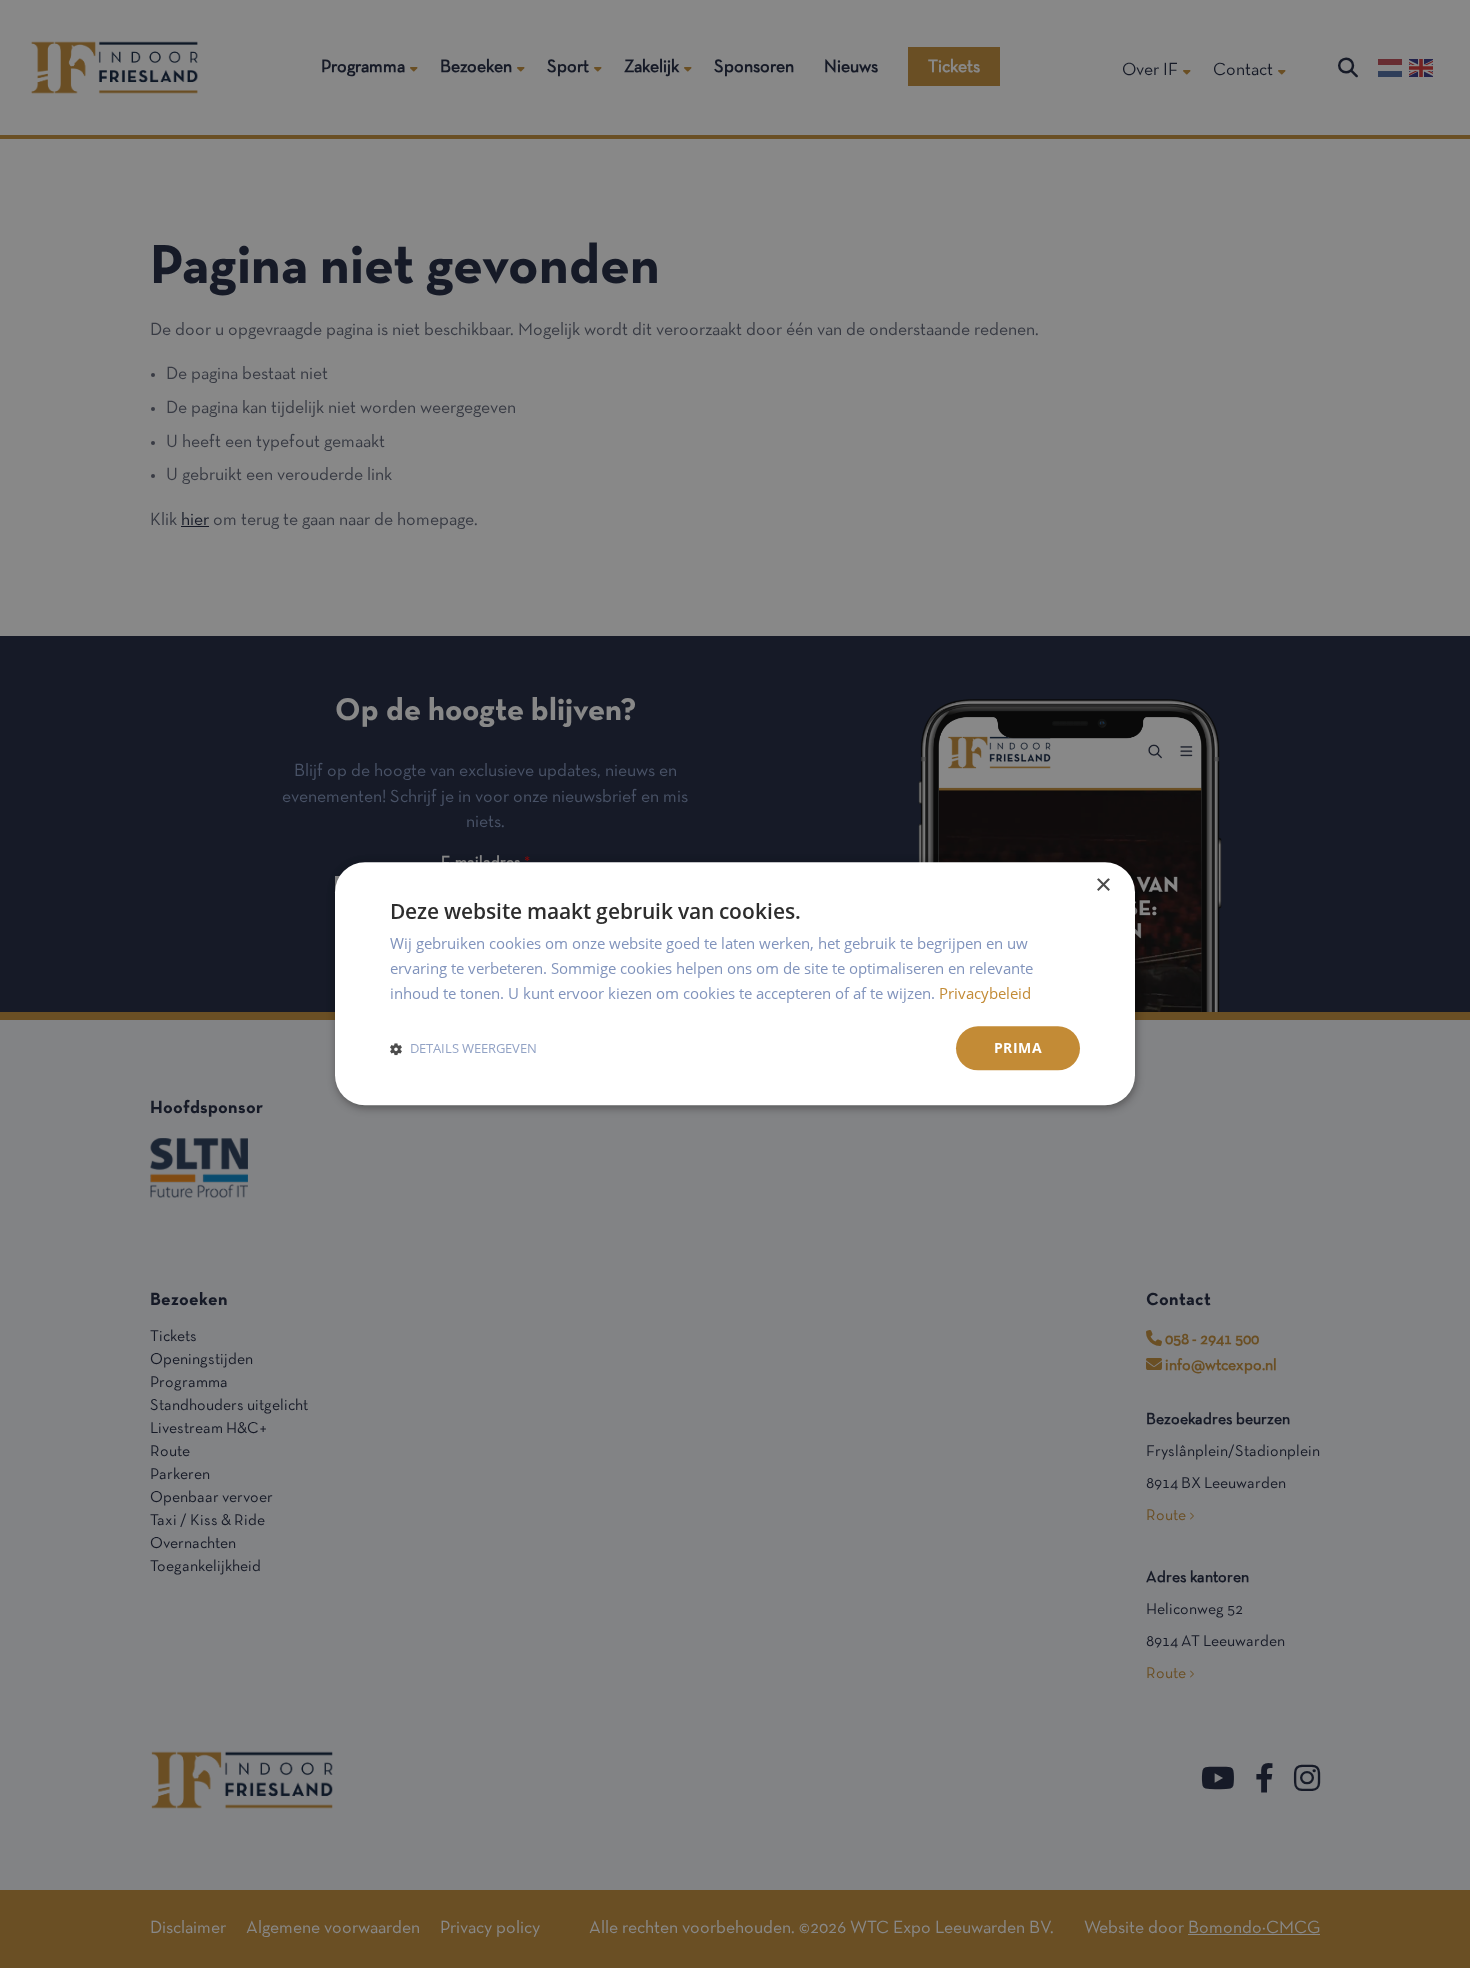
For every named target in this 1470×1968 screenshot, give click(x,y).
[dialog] (735, 983)
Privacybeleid (985, 993)
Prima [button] (1018, 1047)
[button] (463, 1048)
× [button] (1102, 885)
